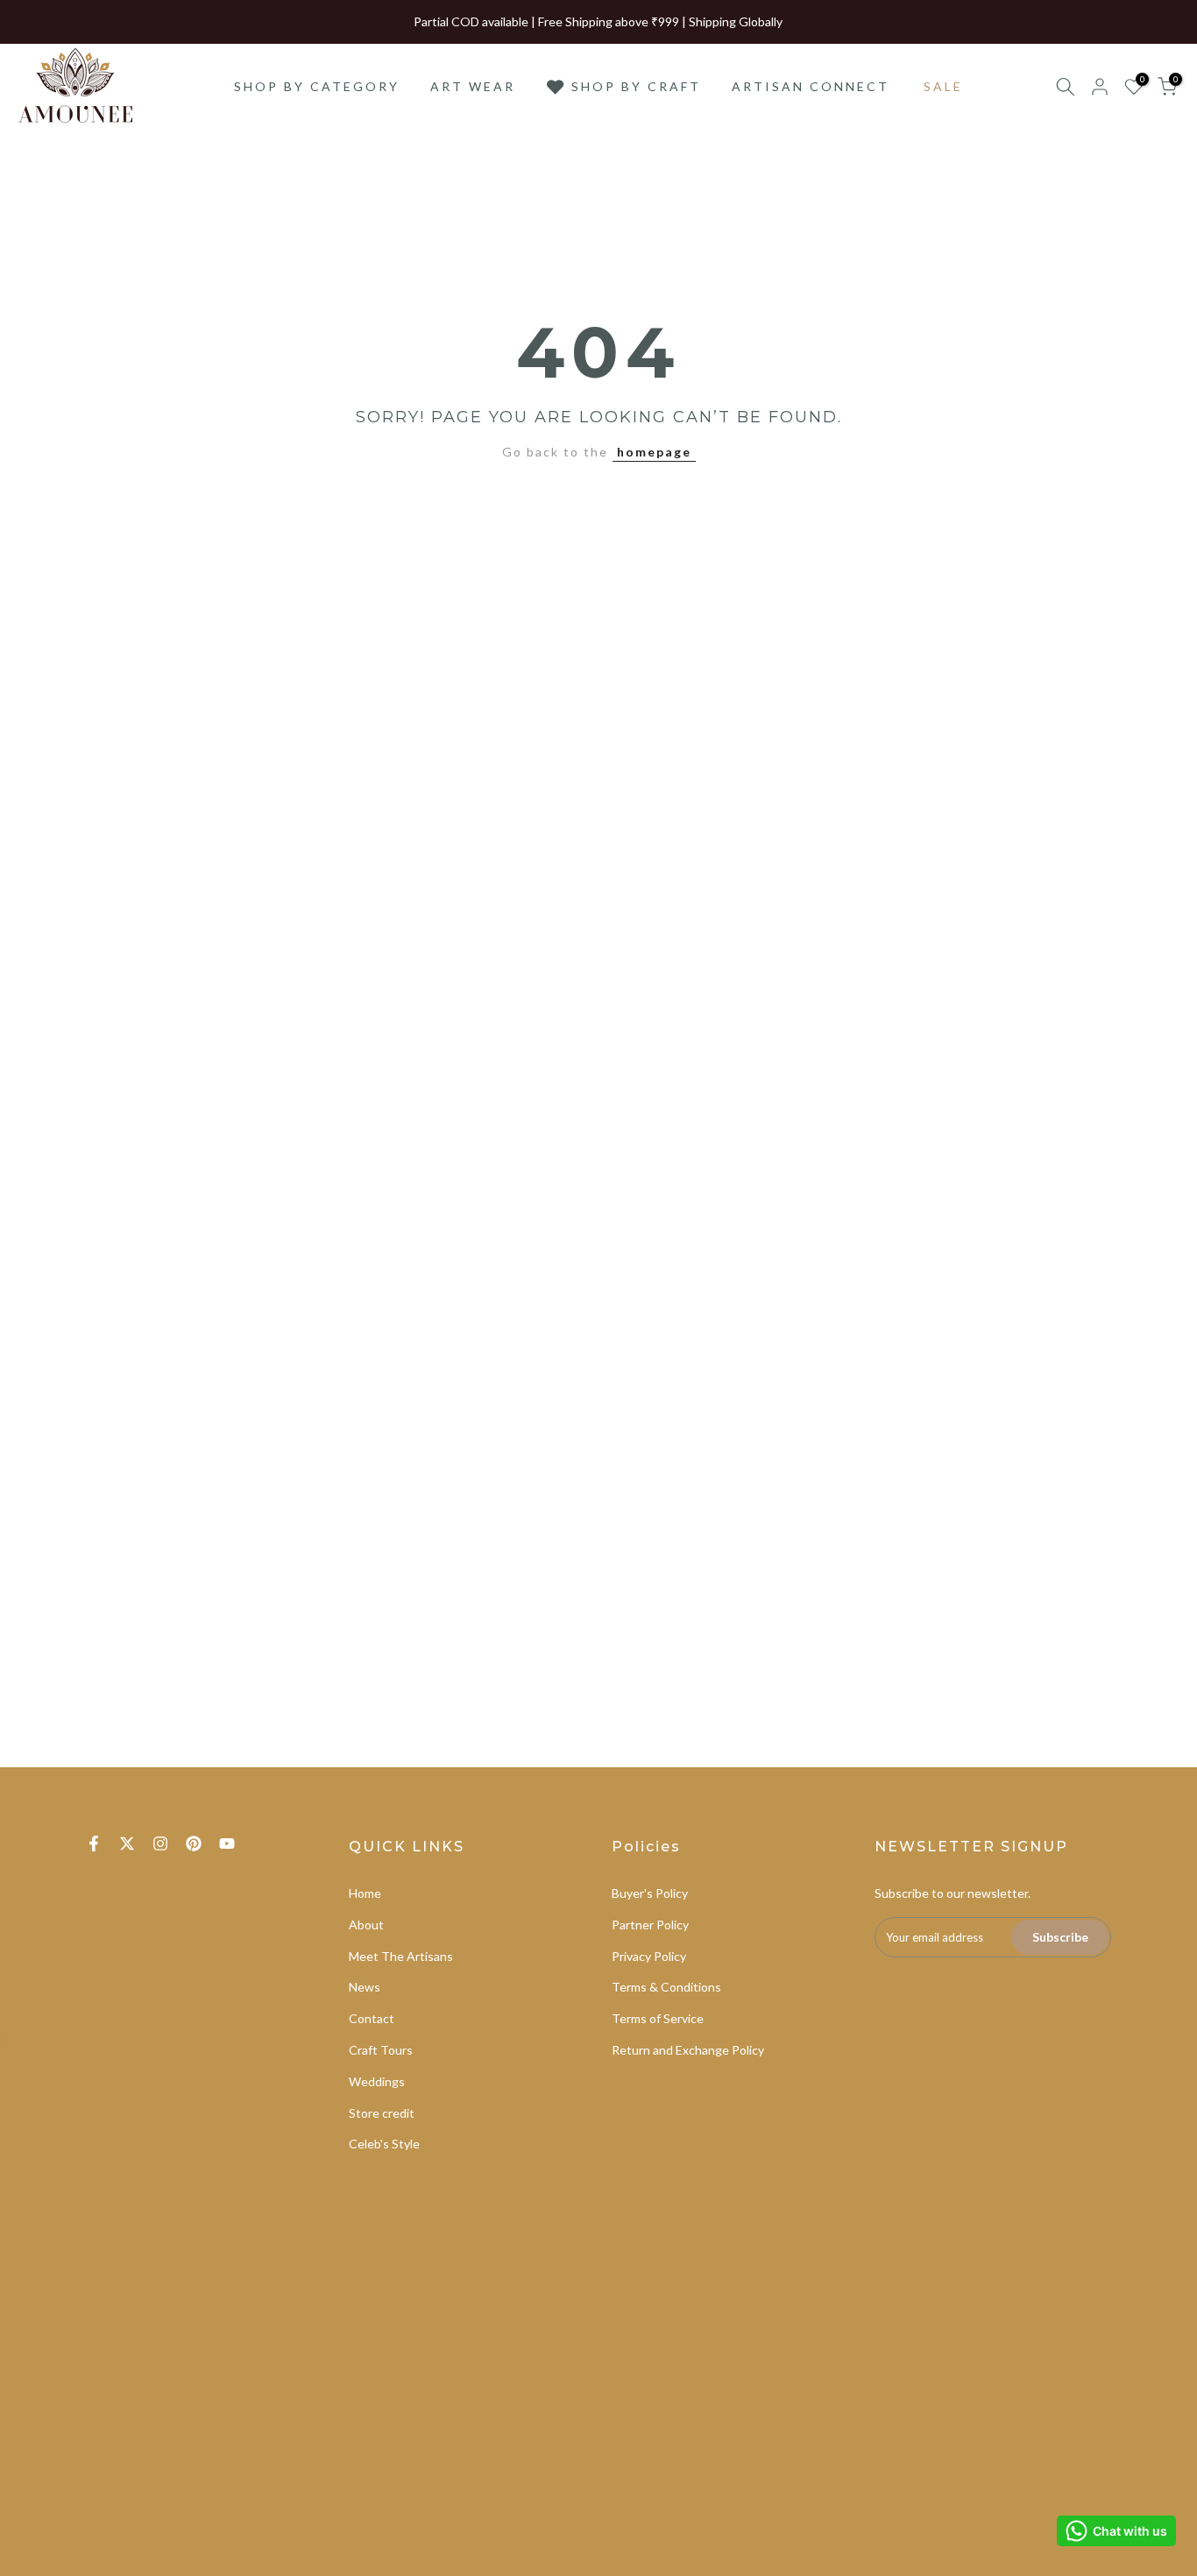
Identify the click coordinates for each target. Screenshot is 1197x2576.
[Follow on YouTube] (227, 1844)
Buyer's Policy (650, 1893)
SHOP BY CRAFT (636, 86)
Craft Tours (381, 2050)
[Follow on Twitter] (127, 1844)
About (366, 1925)
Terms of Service (658, 2018)
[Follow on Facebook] (94, 1844)
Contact (372, 2018)
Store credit (382, 2113)
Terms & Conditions (666, 1987)
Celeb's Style (384, 2144)
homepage (654, 452)
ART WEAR (473, 86)
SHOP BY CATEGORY (317, 86)
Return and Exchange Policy (688, 2050)
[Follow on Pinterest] (194, 1844)
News (365, 1987)
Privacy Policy (649, 1956)
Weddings (377, 2081)
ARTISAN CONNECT (811, 86)
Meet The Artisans (401, 1956)
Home (365, 1893)
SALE (943, 86)
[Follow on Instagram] (160, 1844)
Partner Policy (650, 1925)
